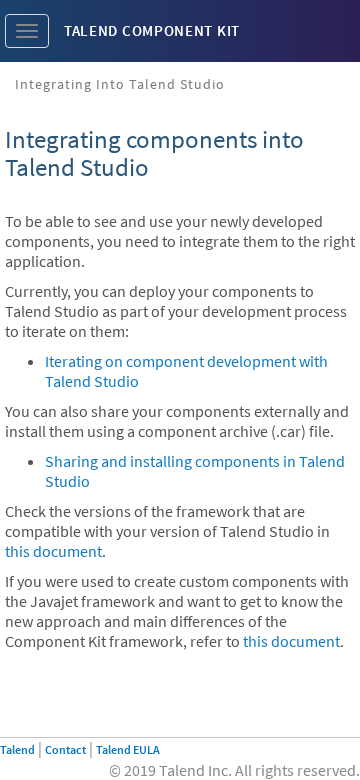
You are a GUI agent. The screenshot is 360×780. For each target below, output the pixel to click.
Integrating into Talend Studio (120, 84)
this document (53, 551)
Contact (65, 749)
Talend (17, 749)
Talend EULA (128, 749)
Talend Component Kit (152, 30)
